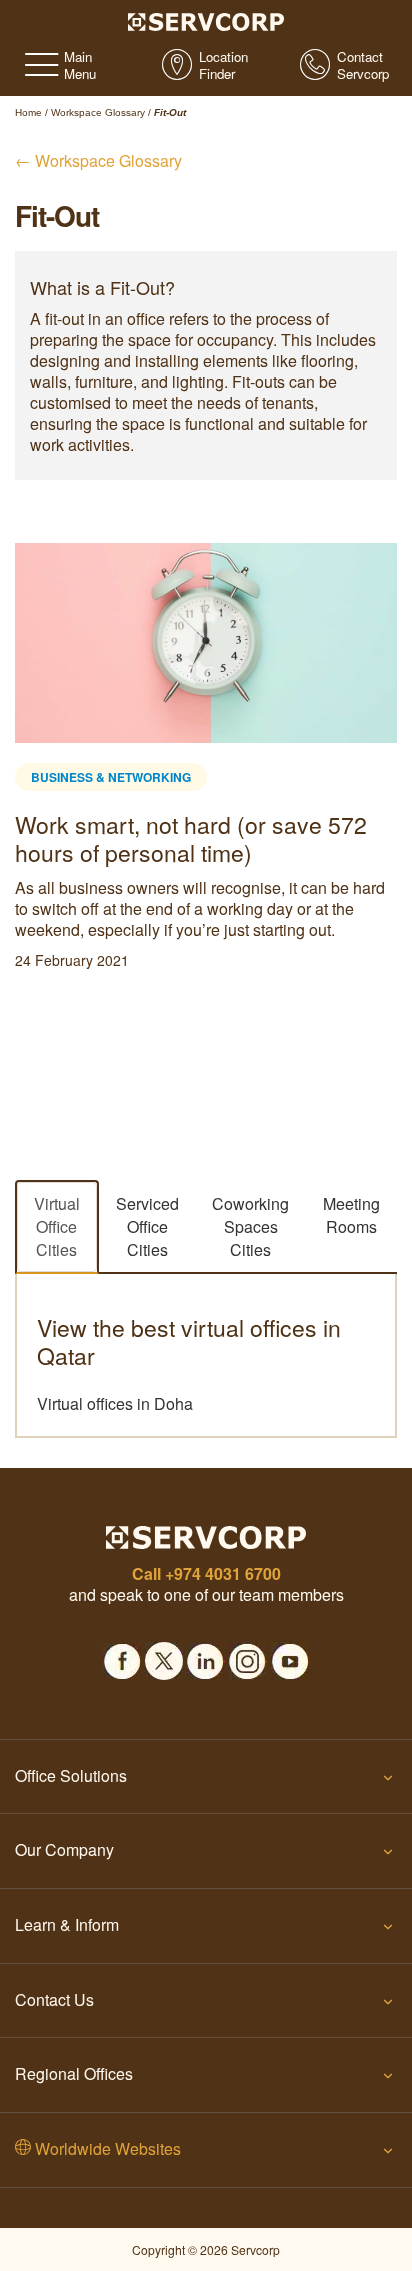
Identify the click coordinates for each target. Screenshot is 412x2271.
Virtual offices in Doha (115, 1404)
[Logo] (206, 20)
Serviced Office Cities (147, 1226)
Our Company (64, 1849)
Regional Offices (74, 2073)
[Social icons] (122, 1656)
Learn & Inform (67, 1924)
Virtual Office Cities (57, 1226)
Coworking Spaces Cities (250, 1226)
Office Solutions (71, 1775)
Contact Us (54, 1999)
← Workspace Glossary (98, 160)
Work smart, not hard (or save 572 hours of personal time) (191, 838)
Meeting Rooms (351, 1215)
